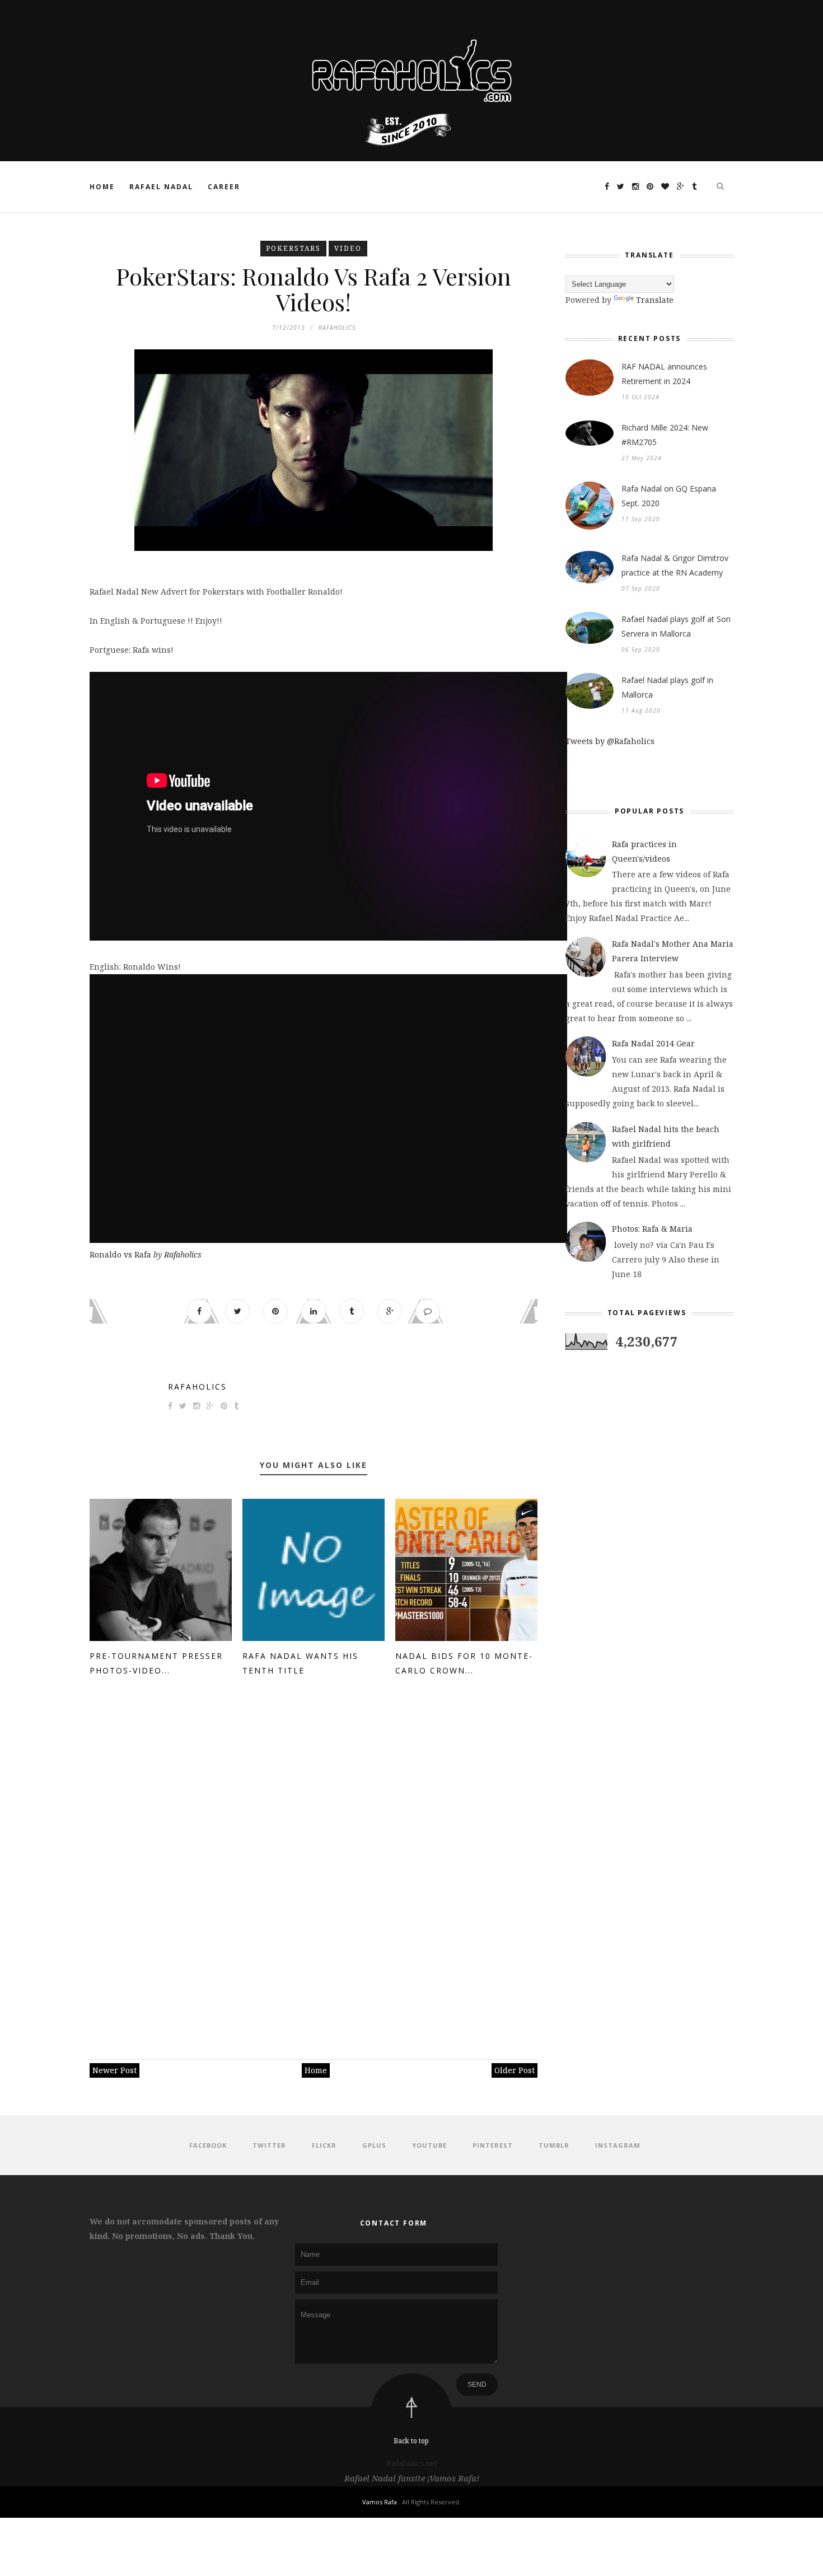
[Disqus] (314, 1863)
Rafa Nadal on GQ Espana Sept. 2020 (669, 496)
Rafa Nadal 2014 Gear (653, 1043)
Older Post (515, 2070)
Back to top (411, 2441)
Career (224, 187)
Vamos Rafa (380, 2502)
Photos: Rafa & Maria (652, 1229)
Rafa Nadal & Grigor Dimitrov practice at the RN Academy (675, 565)
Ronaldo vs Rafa (120, 1254)
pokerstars (293, 248)
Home (102, 187)
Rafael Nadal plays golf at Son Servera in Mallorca (676, 626)
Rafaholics (183, 1254)
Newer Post (114, 2070)
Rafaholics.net (412, 2463)
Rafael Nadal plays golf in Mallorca (667, 687)
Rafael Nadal (161, 187)
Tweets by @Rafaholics (610, 741)
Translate (655, 300)
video (348, 248)
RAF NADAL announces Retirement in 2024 (664, 374)
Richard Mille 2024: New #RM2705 (665, 435)
